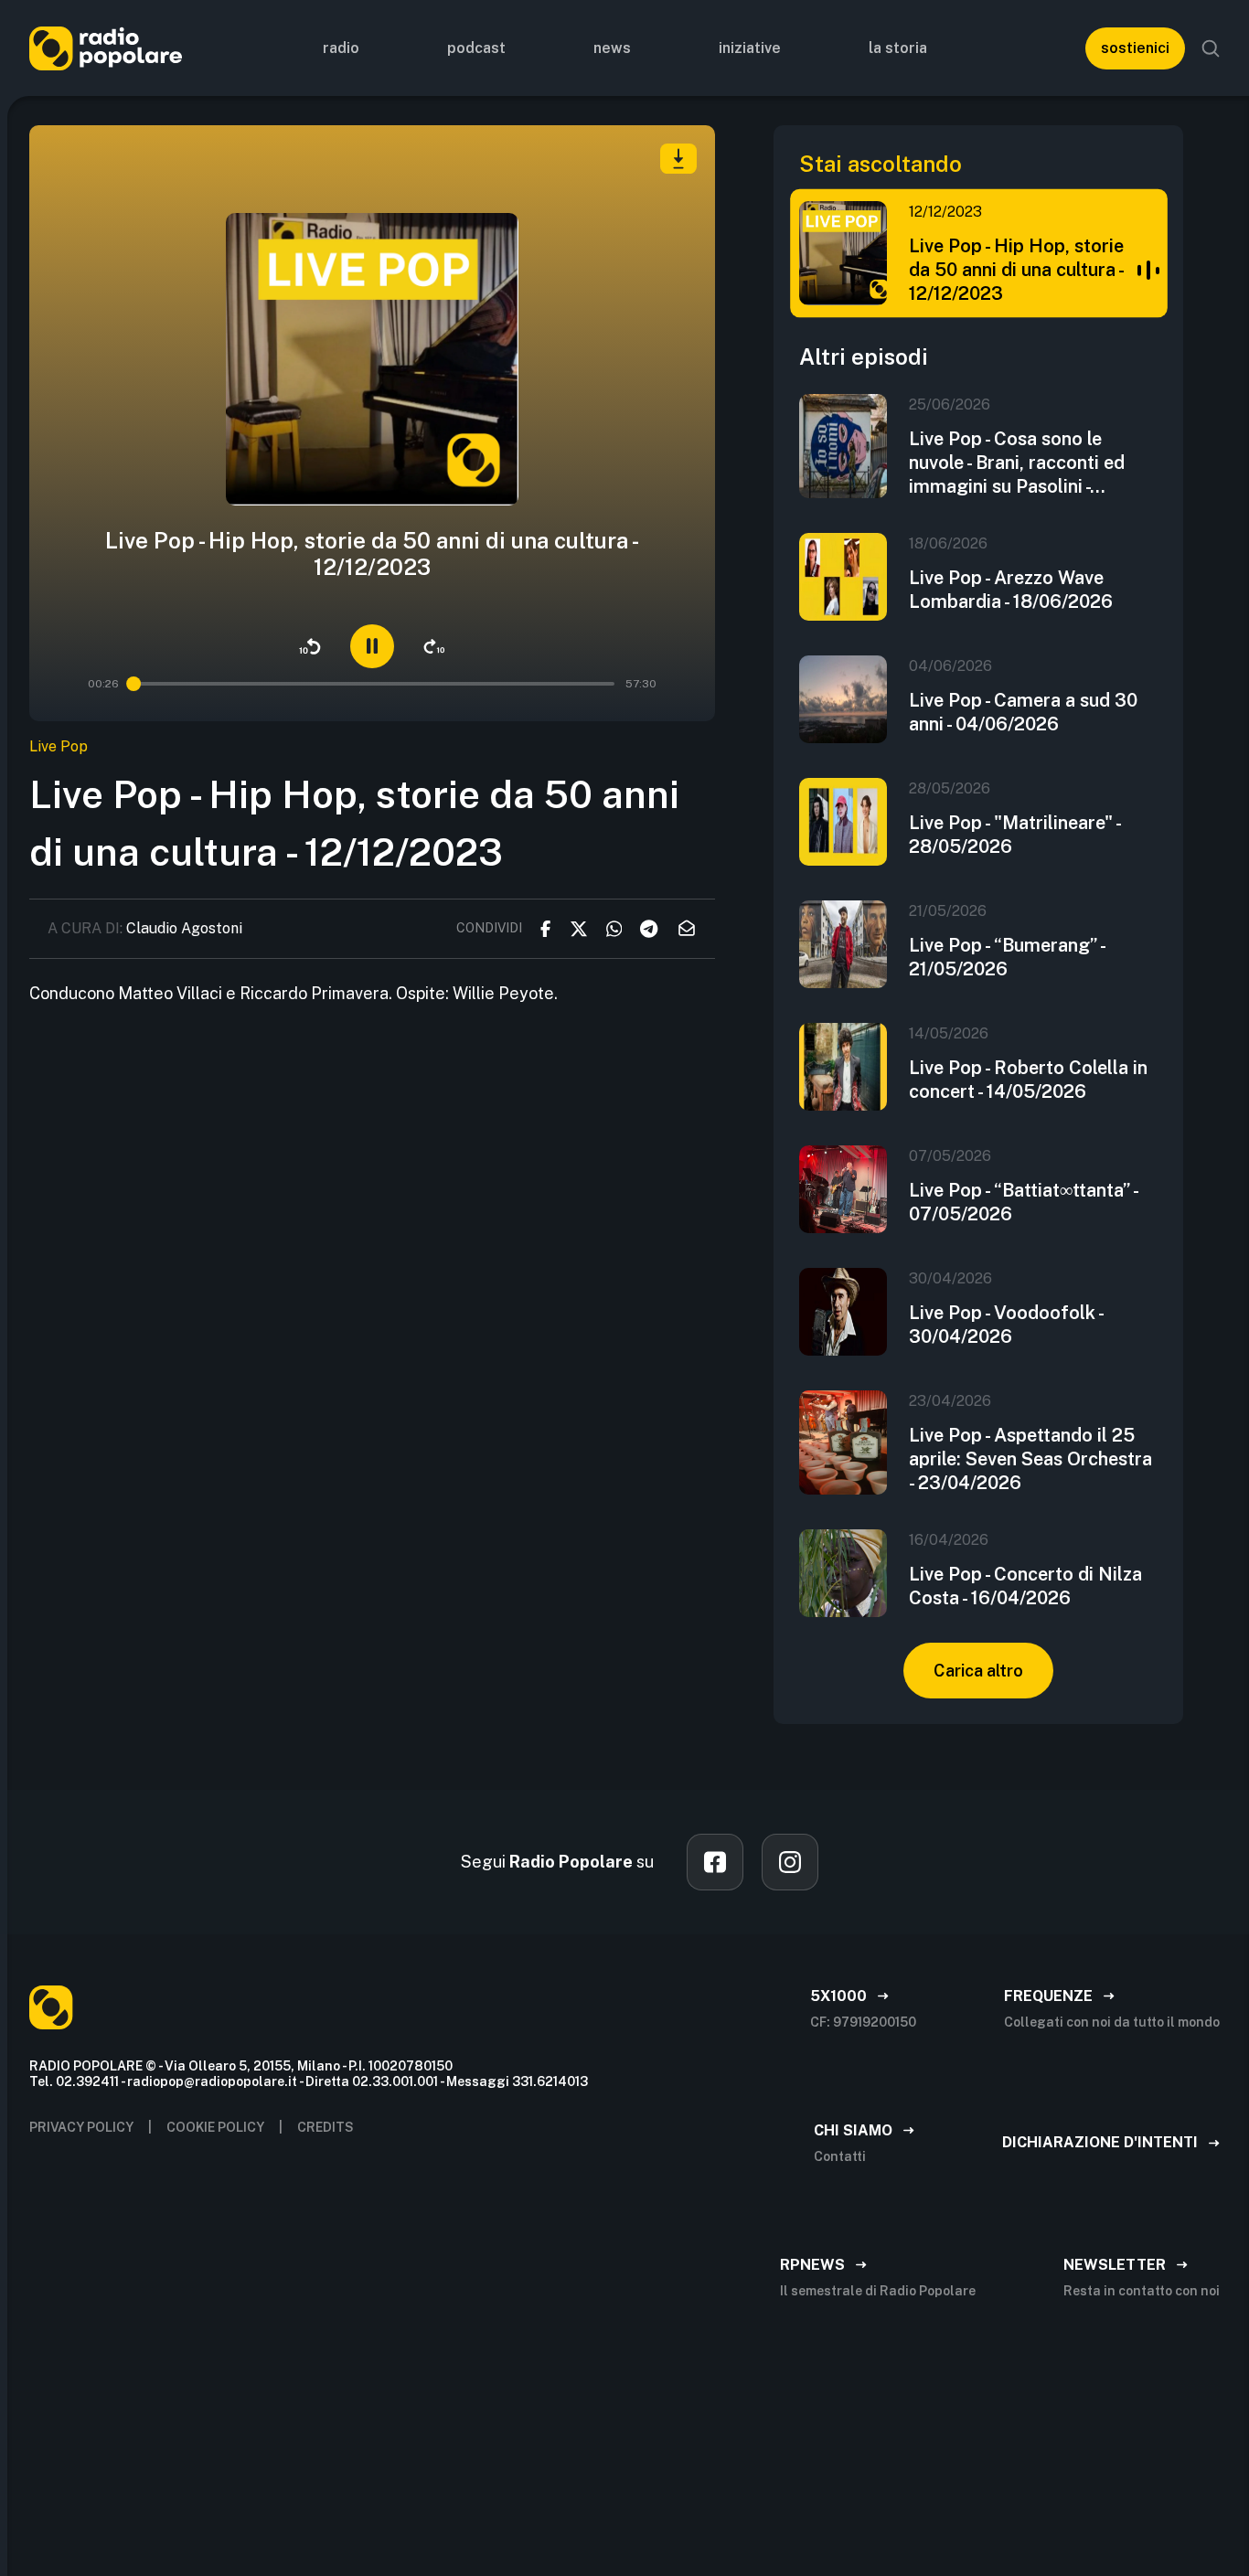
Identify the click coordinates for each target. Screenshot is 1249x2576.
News (612, 48)
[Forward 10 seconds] (434, 646)
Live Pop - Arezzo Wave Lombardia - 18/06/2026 (1011, 590)
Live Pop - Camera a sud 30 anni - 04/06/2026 (1023, 712)
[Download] (678, 159)
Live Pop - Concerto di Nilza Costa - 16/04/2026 (1025, 1586)
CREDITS (326, 2127)
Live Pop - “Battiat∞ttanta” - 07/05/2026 (1023, 1202)
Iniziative (750, 48)
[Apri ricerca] (1211, 48)
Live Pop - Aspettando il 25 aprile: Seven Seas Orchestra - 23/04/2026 (1030, 1459)
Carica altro (978, 1671)
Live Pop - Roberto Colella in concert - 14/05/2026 (1028, 1080)
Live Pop (59, 746)
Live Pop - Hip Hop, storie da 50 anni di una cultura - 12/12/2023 (1016, 270)
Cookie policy (215, 2127)
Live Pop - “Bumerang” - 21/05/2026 (1007, 957)
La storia (898, 48)
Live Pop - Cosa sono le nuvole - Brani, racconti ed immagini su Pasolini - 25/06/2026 (1017, 463)
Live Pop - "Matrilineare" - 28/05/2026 (1014, 835)
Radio (341, 48)
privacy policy (81, 2127)
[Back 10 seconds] (310, 646)
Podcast (476, 48)
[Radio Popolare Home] (106, 48)
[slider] (133, 684)
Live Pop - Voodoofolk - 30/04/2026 (1006, 1325)
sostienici (1135, 48)
